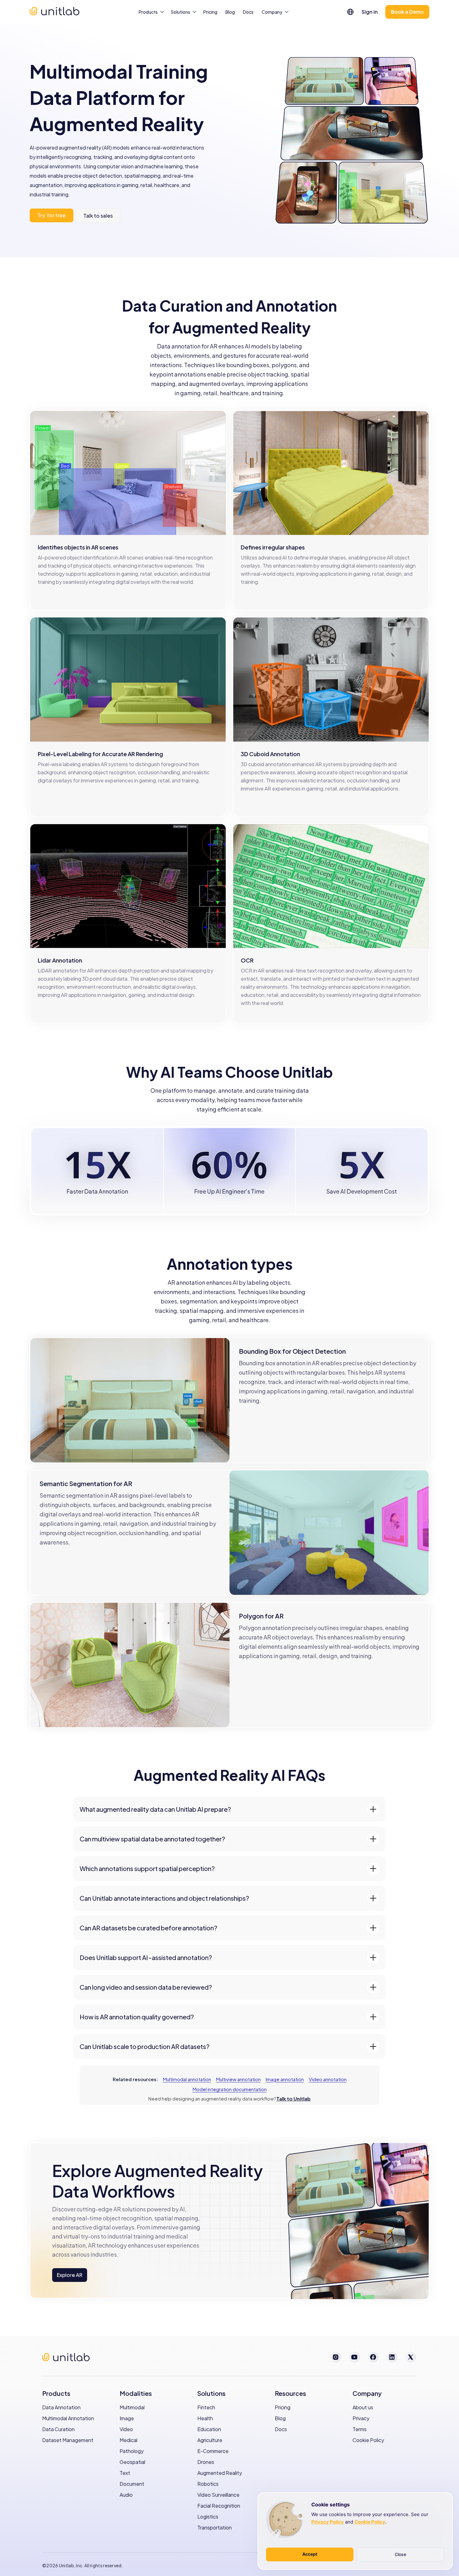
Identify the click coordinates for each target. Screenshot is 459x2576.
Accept (310, 2554)
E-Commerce (213, 2451)
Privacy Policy (328, 2522)
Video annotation (328, 2079)
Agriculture (210, 2440)
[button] (350, 11)
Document (132, 2484)
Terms (360, 2429)
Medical (128, 2440)
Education (209, 2429)
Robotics (208, 2484)
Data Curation (58, 2429)
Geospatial (132, 2462)
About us (363, 2407)
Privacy (361, 2418)
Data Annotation (61, 2407)
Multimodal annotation (187, 2079)
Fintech (206, 2407)
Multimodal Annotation (68, 2418)
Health (205, 2418)
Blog (230, 12)
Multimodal (132, 2407)
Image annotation (285, 2079)
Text (125, 2473)
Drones (206, 2462)
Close (400, 2554)
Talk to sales (98, 216)
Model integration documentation (230, 2089)
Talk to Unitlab (294, 2098)
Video (126, 2429)
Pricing (210, 12)
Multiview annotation (238, 2079)
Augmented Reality (220, 2473)
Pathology (132, 2451)
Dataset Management (68, 2440)
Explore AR (70, 2275)
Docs (248, 12)
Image (127, 2418)
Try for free (52, 215)
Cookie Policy (368, 2440)
